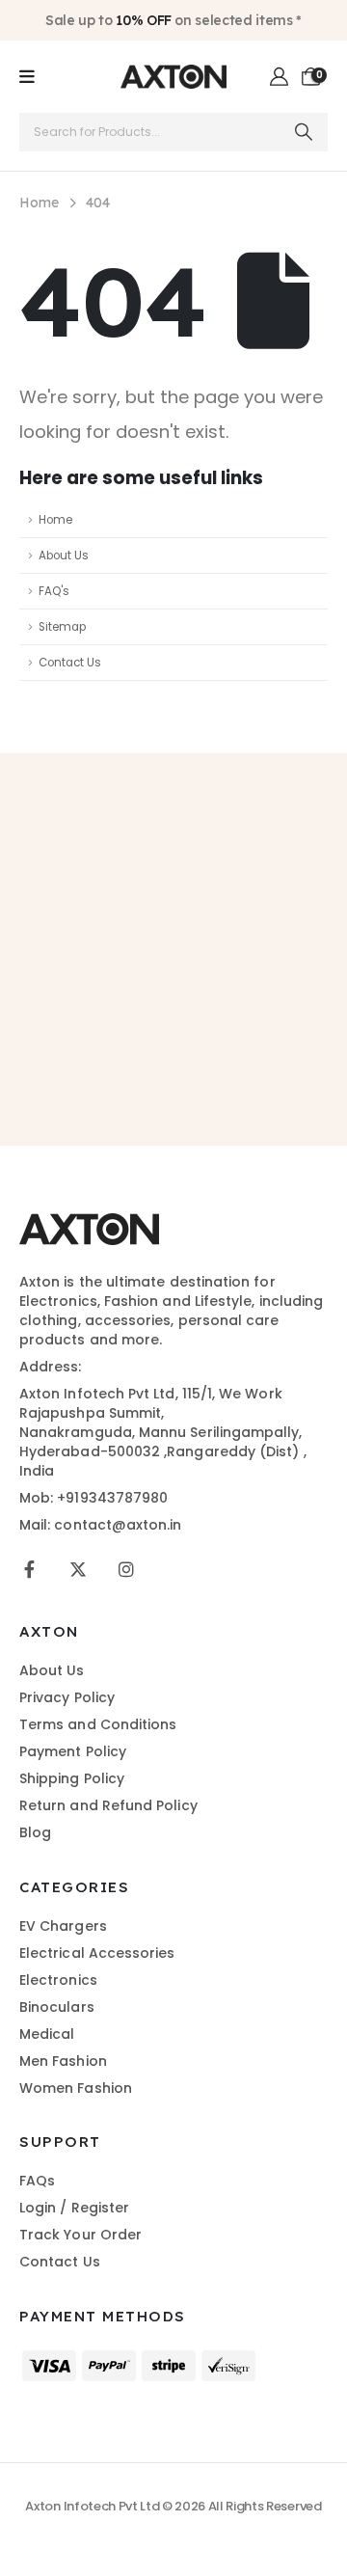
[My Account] (280, 77)
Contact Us (70, 663)
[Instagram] (126, 1570)
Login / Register (74, 2208)
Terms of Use (278, 1035)
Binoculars (57, 2007)
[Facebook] (29, 1570)
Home (55, 520)
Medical (47, 2034)
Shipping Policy (72, 1778)
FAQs (37, 2181)
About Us (64, 556)
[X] (78, 1570)
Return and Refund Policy (108, 1805)
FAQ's (54, 591)
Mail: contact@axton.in (101, 1525)
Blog (35, 1832)
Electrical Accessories (97, 1953)
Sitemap (62, 627)
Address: (51, 1367)
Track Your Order (80, 2235)
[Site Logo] (173, 77)
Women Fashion (76, 2088)
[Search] (304, 132)
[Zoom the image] (89, 1223)
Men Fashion (63, 2061)
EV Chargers (63, 1926)
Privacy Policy (67, 1697)
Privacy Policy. (187, 1056)
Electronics (58, 1980)
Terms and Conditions (98, 1724)
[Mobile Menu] (27, 77)
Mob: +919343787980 (93, 1498)
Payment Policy (73, 1751)
